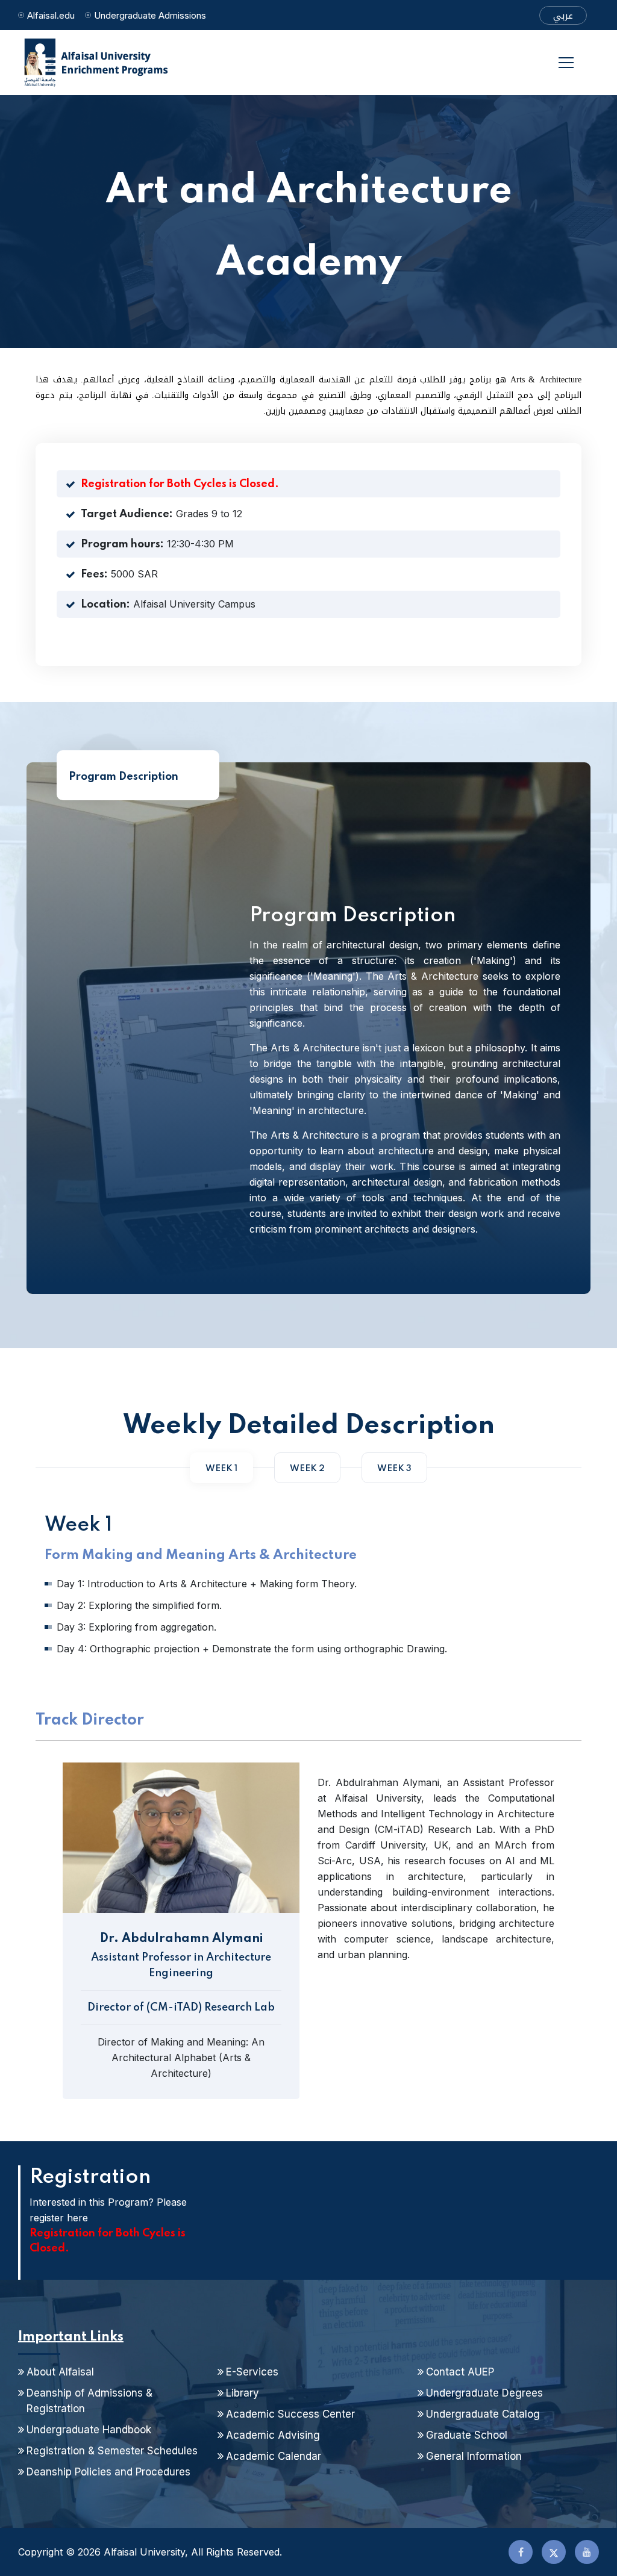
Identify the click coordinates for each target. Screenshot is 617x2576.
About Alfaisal (60, 2372)
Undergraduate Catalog (483, 2414)
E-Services (252, 2372)
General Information (474, 2456)
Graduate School (467, 2435)
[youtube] (587, 2552)
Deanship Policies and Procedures (108, 2472)
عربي (563, 16)
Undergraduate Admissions (150, 15)
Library (243, 2393)
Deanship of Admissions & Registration (89, 2401)
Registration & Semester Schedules (112, 2451)
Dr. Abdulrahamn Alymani (181, 1939)
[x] (554, 2552)
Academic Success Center (290, 2414)
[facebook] (521, 2552)
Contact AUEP (460, 2372)
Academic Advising (273, 2435)
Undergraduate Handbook (89, 2430)
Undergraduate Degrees (484, 2393)
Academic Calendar (274, 2456)
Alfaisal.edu (51, 15)
